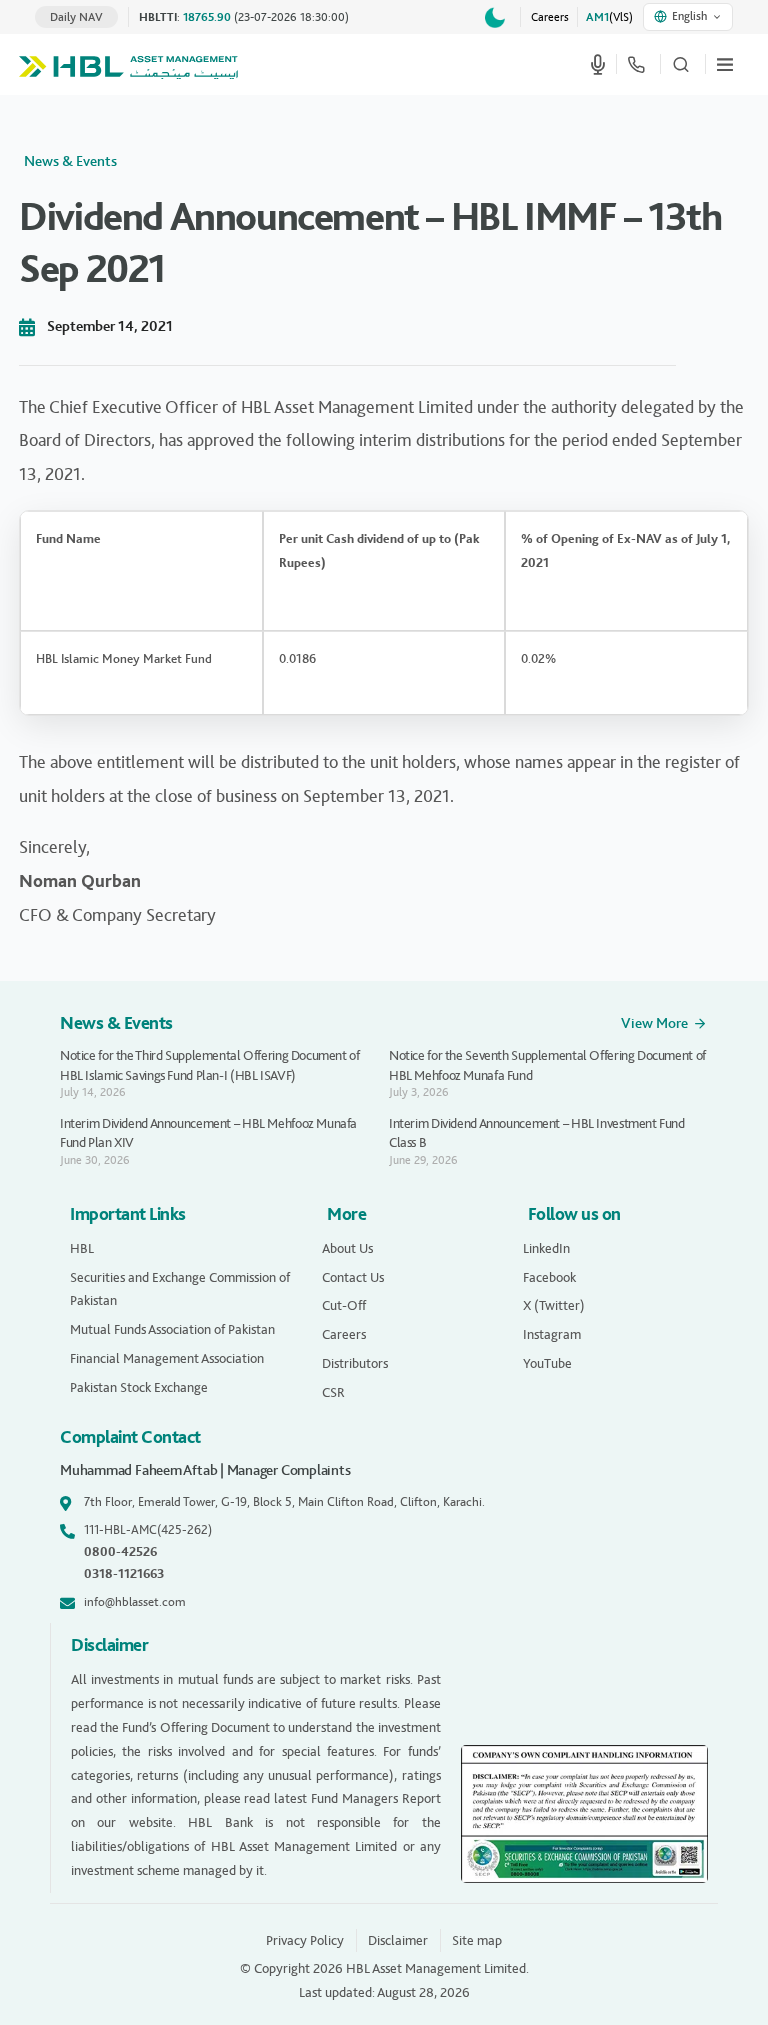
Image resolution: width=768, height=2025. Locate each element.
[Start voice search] (598, 64)
